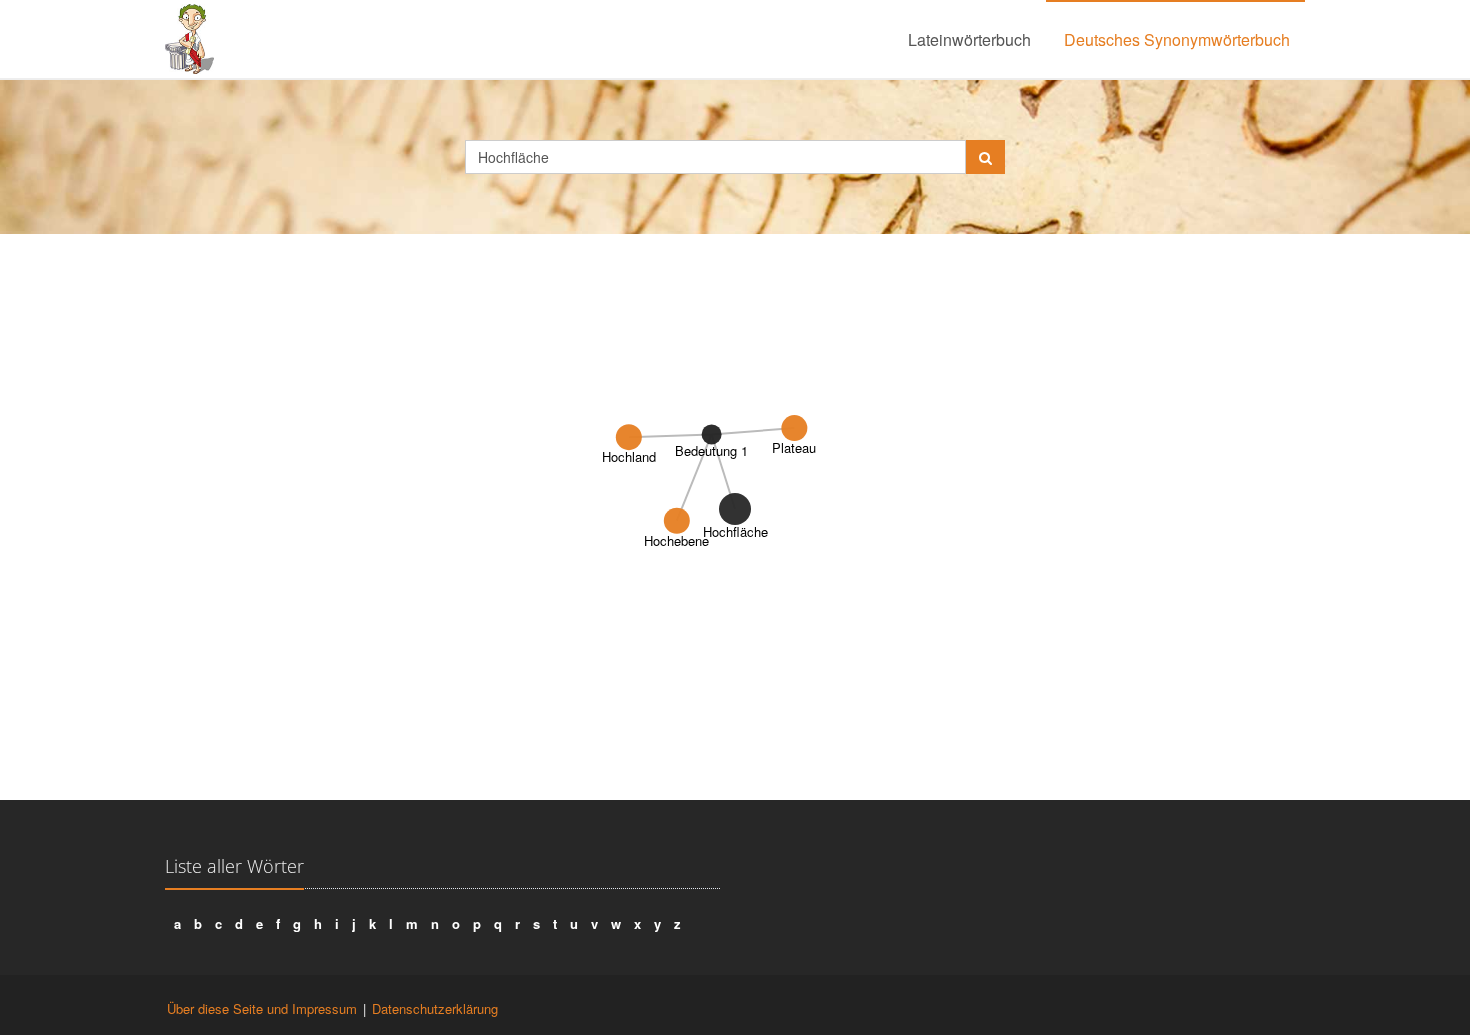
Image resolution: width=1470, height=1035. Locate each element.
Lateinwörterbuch (969, 39)
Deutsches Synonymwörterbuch (1177, 39)
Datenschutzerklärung (435, 1008)
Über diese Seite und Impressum (262, 1008)
